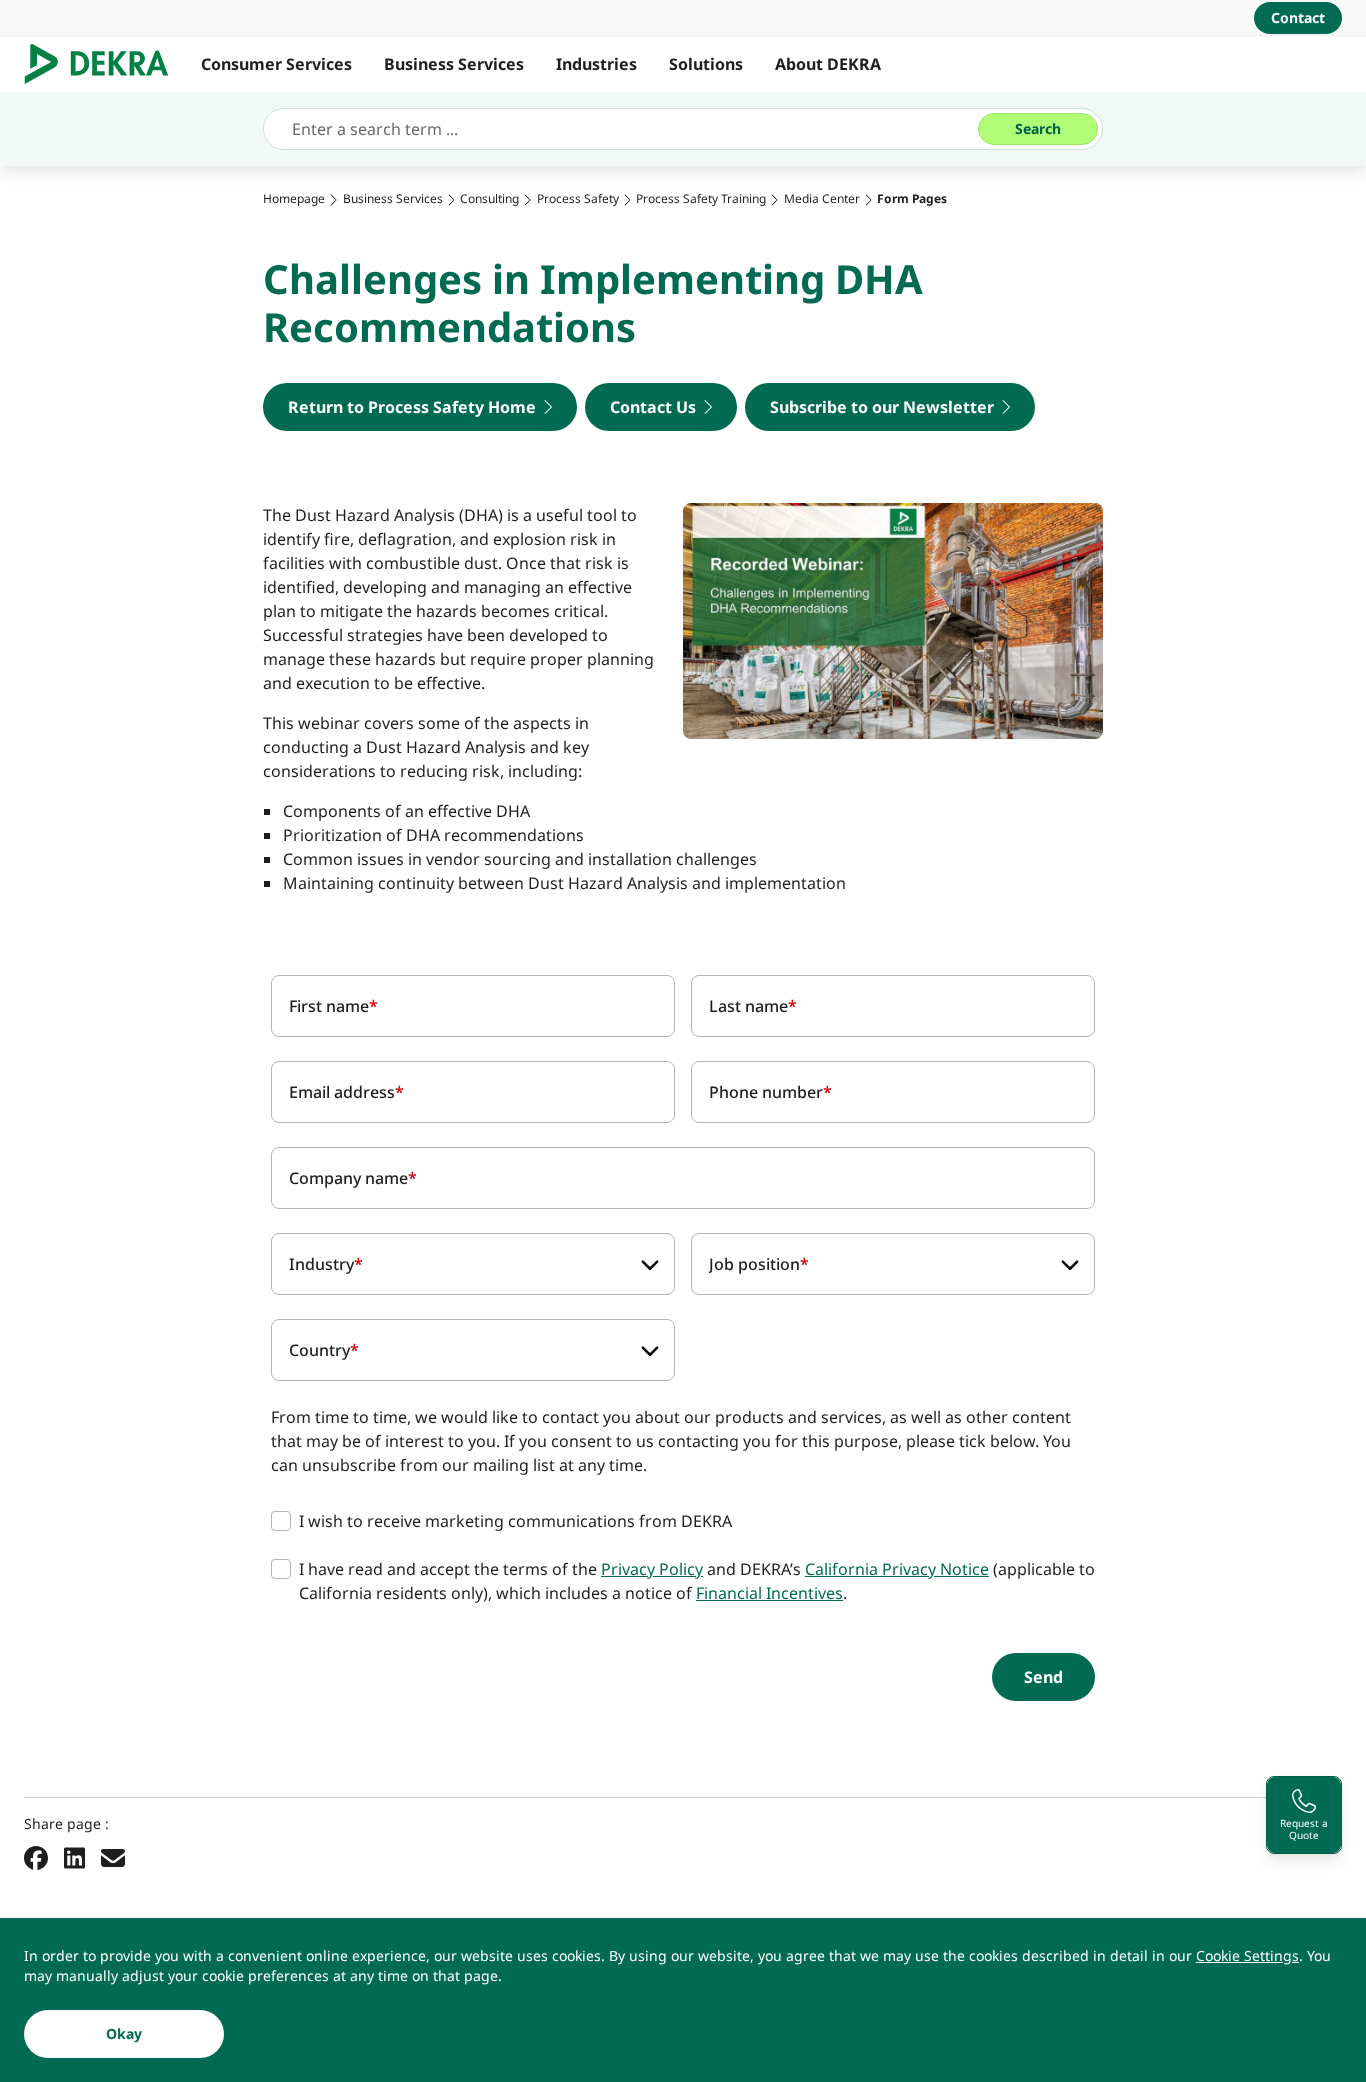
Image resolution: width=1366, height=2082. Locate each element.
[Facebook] (36, 1857)
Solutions (706, 64)
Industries (596, 64)
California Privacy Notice (897, 1569)
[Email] (113, 1857)
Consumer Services (276, 64)
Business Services (454, 64)
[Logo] (104, 64)
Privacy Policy (652, 1569)
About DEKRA (828, 64)
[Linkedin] (74, 1857)
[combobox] (473, 1264)
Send (1043, 1677)
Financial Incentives (769, 1593)
